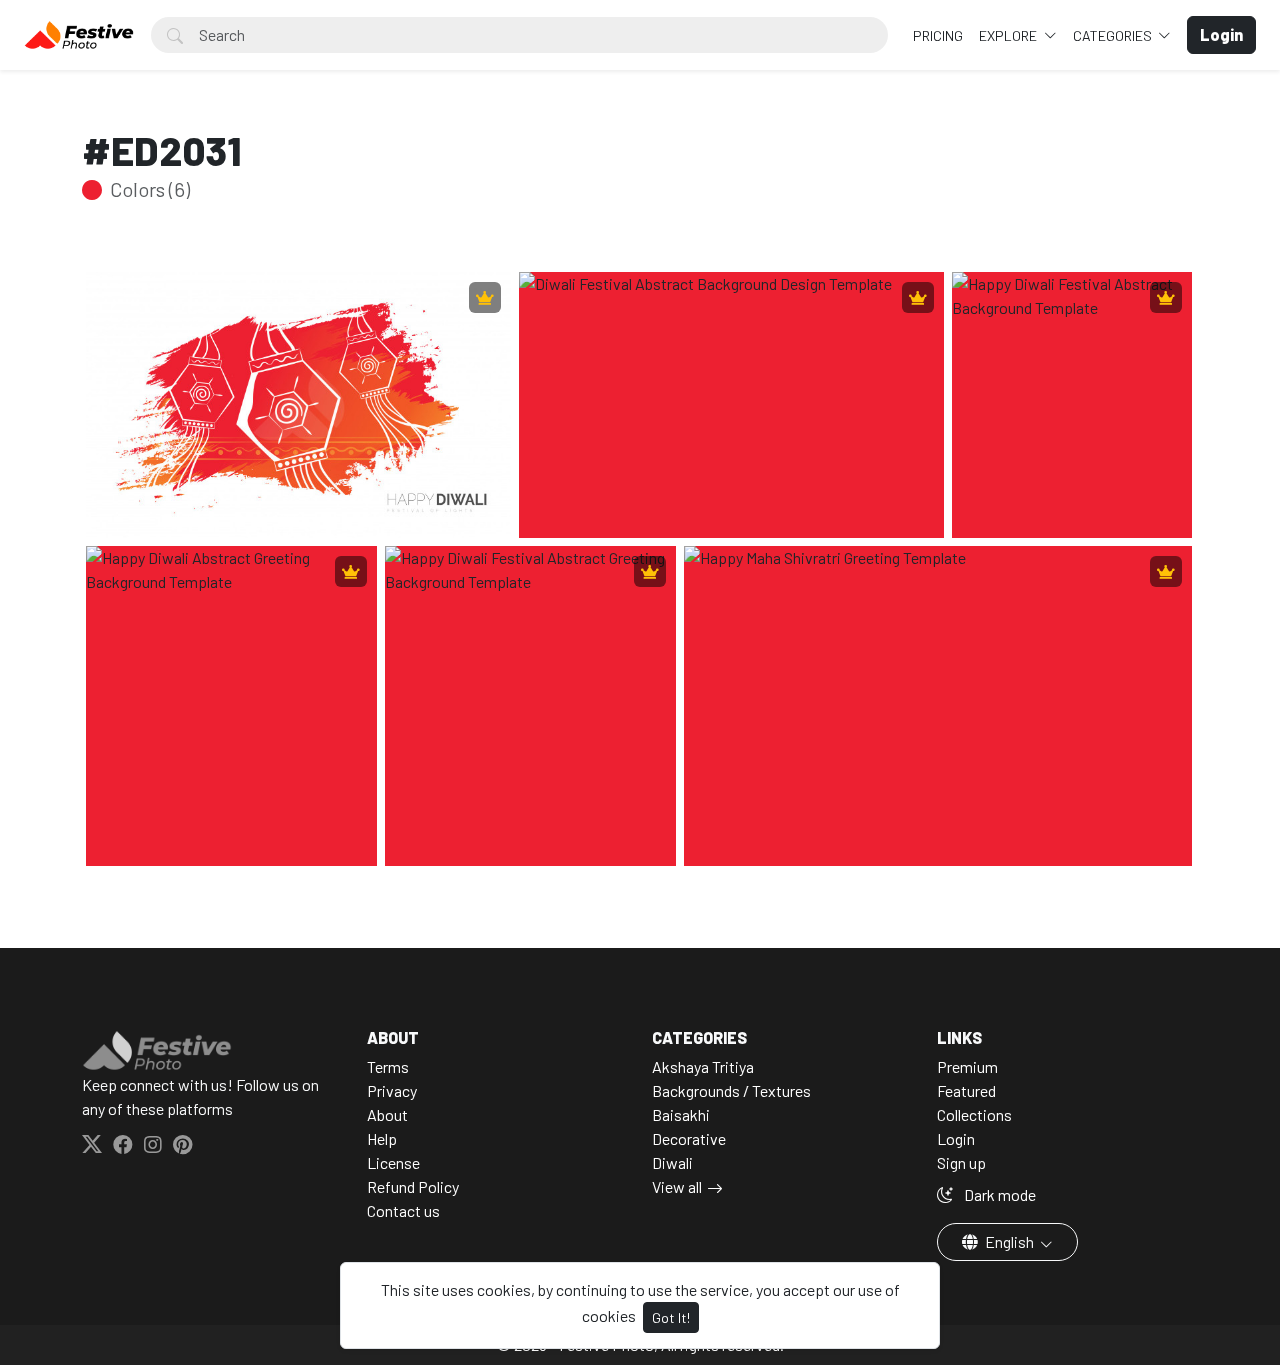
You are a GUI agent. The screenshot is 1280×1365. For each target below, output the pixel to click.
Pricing (938, 35)
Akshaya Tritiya (703, 1066)
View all (677, 1186)
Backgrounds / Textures (731, 1090)
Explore (1009, 35)
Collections (974, 1114)
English (1009, 1241)
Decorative (689, 1138)
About (387, 1114)
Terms (388, 1066)
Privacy (392, 1090)
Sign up (961, 1162)
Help (382, 1138)
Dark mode (998, 1194)
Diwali (672, 1162)
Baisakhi (681, 1114)
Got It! (671, 1317)
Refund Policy (413, 1186)
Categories (1114, 35)
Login (956, 1138)
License (393, 1162)
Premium (967, 1066)
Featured (966, 1090)
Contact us (403, 1210)
